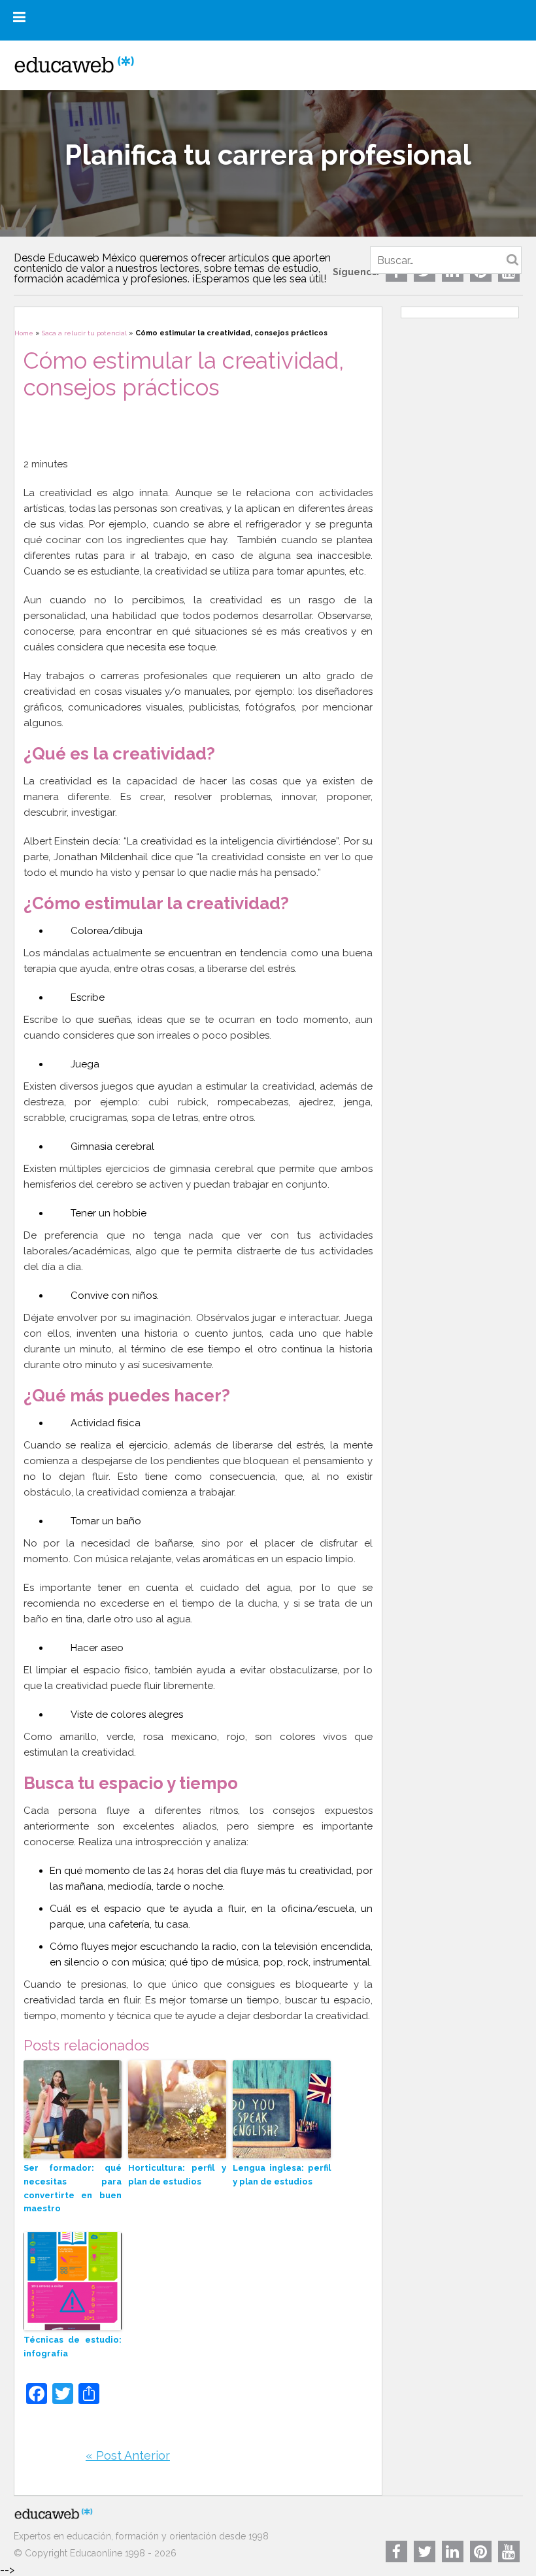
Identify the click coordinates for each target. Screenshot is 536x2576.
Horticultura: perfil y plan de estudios (177, 2175)
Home (24, 333)
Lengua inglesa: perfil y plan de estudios (282, 2175)
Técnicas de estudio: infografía (73, 2347)
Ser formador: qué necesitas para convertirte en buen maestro (73, 2188)
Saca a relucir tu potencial (84, 333)
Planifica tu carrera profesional (268, 155)
